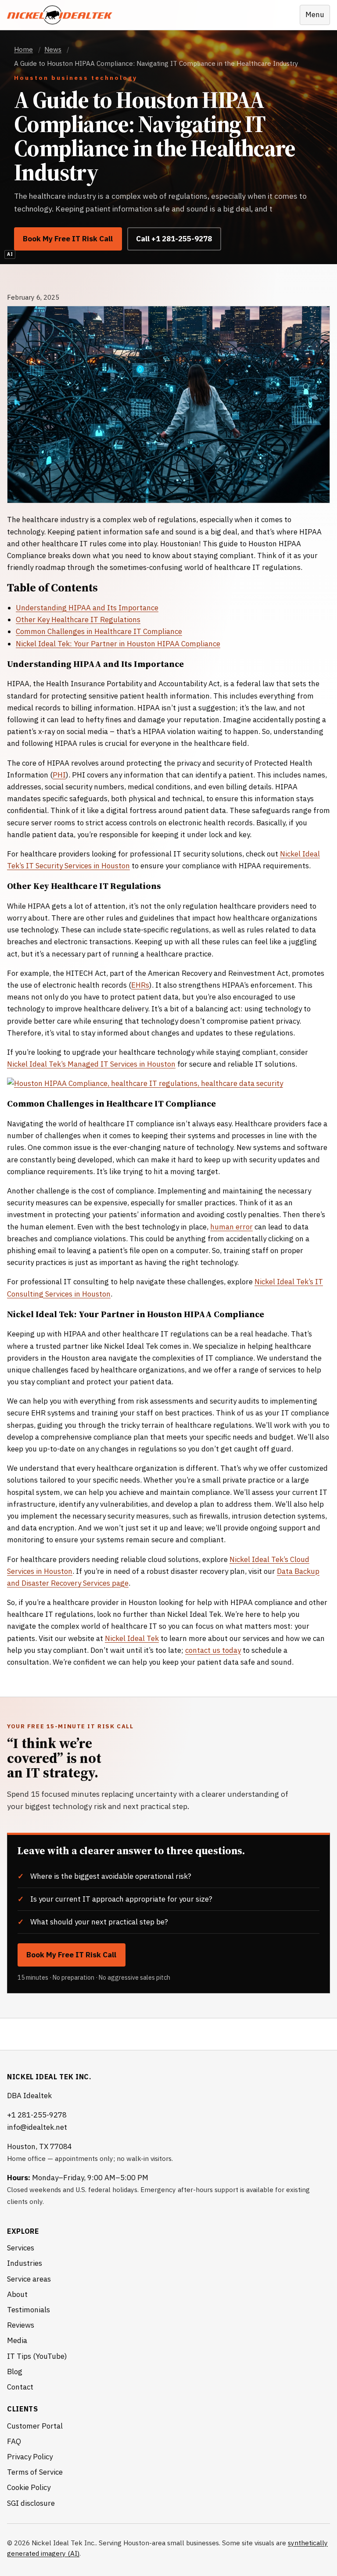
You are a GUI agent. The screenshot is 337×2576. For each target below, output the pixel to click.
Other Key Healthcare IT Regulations (78, 620)
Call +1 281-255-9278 (174, 239)
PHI (59, 775)
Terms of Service (35, 2472)
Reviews (21, 2325)
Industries (25, 2263)
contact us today (213, 1650)
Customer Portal (35, 2426)
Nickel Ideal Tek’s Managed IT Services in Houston (91, 1064)
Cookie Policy (29, 2487)
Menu (315, 14)
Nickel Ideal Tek (132, 1638)
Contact (20, 2387)
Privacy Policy (30, 2457)
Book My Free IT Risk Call (68, 239)
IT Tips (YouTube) (37, 2356)
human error (231, 1227)
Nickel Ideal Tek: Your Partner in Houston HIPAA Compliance (118, 644)
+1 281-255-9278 (37, 2115)
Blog (15, 2372)
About (17, 2294)
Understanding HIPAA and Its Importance (87, 608)
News (53, 49)
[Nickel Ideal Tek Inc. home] (60, 15)
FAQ (14, 2441)
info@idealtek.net (37, 2127)
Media (17, 2340)
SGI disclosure (31, 2503)
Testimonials (29, 2310)
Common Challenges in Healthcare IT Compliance (99, 631)
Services (21, 2248)
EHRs (140, 985)
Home (23, 49)
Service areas (29, 2279)
